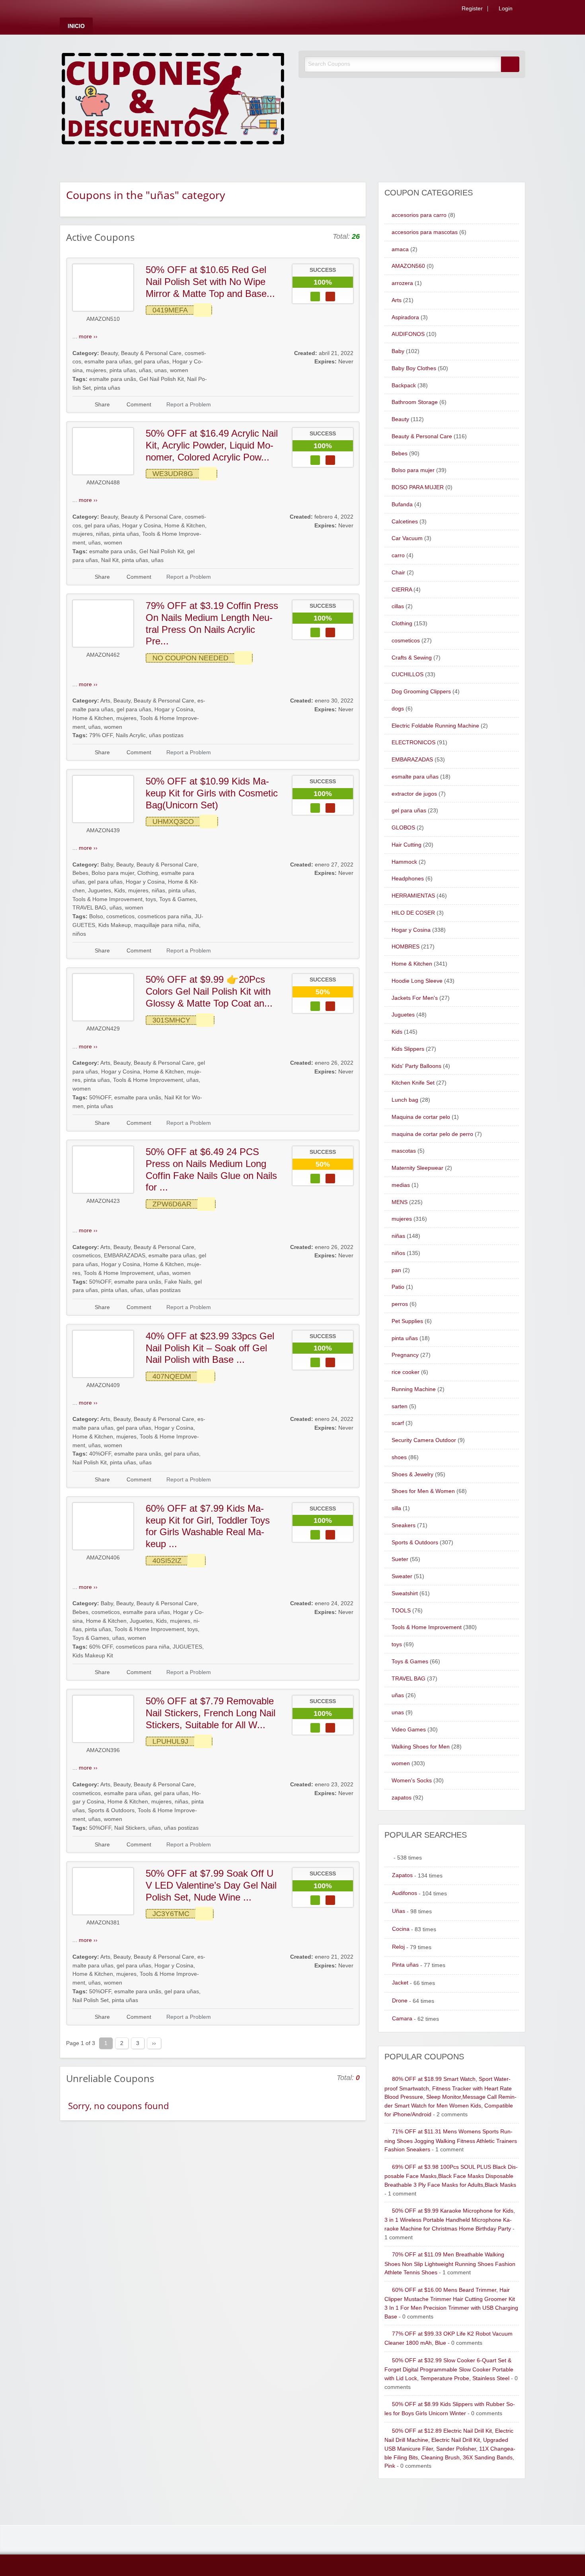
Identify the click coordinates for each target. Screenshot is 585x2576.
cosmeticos (120, 916)
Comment (138, 405)
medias (401, 1185)
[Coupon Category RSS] (357, 194)
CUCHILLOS (408, 674)
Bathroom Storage (415, 402)
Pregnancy (405, 1355)
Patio (398, 1287)
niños (79, 934)
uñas (145, 370)
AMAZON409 (103, 1385)
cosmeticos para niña (165, 916)
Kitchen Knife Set (413, 1083)
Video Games (409, 1730)
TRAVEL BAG (89, 908)
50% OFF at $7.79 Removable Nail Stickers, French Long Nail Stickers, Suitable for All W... (211, 1713)
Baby (107, 865)
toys (151, 899)
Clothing (148, 873)
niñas (103, 534)
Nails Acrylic (131, 735)
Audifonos (405, 1893)
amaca (400, 249)
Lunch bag (405, 1100)
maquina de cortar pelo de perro (432, 1134)
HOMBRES (406, 947)
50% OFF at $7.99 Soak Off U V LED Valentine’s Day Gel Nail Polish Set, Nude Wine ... (211, 1885)
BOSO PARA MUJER (418, 487)
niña (194, 925)
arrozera (402, 283)
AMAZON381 (103, 1923)
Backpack (404, 385)
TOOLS (401, 1611)
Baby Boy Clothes (414, 368)
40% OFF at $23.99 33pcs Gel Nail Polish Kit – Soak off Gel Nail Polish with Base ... (210, 1348)
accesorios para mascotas (425, 232)
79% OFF (101, 735)
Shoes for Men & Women (423, 1491)
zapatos (402, 1798)
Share (102, 405)
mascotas (404, 1151)
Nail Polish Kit (90, 1463)
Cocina (401, 1929)
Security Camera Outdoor (424, 1440)
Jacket (400, 1983)
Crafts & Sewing (412, 658)
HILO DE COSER (413, 913)
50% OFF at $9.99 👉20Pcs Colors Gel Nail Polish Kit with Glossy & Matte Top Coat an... (209, 991)
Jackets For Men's (415, 998)
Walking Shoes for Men (421, 1747)
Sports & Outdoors (111, 1810)
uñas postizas (166, 735)
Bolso (96, 916)
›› (154, 2043)
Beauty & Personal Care (151, 353)
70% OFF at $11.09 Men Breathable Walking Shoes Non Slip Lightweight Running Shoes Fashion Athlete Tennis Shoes (450, 2264)
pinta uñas (123, 370)
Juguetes (99, 891)
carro (398, 555)
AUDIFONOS (408, 334)
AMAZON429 (103, 1029)
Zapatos (402, 1875)
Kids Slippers (408, 1049)
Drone (400, 2001)
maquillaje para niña (160, 925)
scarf (398, 1423)
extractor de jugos (414, 794)
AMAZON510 (103, 319)
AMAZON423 (103, 1201)
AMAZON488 (103, 483)
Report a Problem (189, 405)
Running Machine (414, 1389)
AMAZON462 (103, 655)
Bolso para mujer (113, 873)
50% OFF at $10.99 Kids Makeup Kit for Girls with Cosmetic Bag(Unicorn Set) (212, 793)
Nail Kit (110, 560)
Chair (398, 573)
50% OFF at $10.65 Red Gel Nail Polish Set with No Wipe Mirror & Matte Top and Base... (210, 281)
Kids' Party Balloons (416, 1066)
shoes (399, 1457)
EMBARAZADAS (125, 1256)
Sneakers (404, 1525)
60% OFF (101, 1647)
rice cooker (406, 1372)
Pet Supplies (407, 1321)
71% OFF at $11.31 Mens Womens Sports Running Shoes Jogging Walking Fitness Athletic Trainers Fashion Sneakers (451, 2141)
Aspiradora (405, 317)
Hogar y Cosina (142, 526)
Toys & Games (177, 899)
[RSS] (523, 10)
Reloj (398, 1947)
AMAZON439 (103, 830)
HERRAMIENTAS (413, 896)
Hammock (404, 862)
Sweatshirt (405, 1593)
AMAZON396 (103, 1750)
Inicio (76, 26)
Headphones (408, 879)
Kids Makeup (115, 925)
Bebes (80, 873)
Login (505, 9)
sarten (400, 1406)
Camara (402, 2019)
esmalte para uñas (108, 362)
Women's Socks (412, 1781)
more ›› (88, 337)
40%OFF (100, 1454)
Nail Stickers (130, 1828)
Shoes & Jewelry (412, 1474)
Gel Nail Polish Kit (162, 379)
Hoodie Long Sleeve (417, 981)
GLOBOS (403, 828)
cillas (398, 606)
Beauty (109, 353)
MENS (400, 1202)
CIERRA (402, 590)
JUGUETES (187, 1647)
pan (396, 1270)
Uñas (399, 1911)
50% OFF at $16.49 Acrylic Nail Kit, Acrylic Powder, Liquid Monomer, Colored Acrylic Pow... (212, 445)
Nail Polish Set (91, 2000)
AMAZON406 (103, 1558)
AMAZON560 (408, 266)
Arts (105, 701)
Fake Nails (178, 1282)
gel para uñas (152, 362)
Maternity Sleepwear (417, 1168)
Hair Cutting (407, 845)
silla (396, 1508)
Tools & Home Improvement (107, 899)
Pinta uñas (405, 1965)
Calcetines (405, 522)
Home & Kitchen (185, 526)
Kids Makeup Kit (93, 1656)
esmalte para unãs (113, 379)
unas (161, 370)
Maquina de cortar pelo (421, 1117)
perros (400, 1304)
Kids (120, 891)
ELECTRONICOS (413, 743)
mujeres (96, 370)
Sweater (402, 1576)
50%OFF (100, 1098)
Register (471, 9)
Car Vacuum (407, 538)
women (179, 370)
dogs (398, 709)
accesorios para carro (419, 215)
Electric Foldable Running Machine (435, 726)
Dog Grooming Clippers (421, 692)
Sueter (400, 1559)
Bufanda (402, 504)
